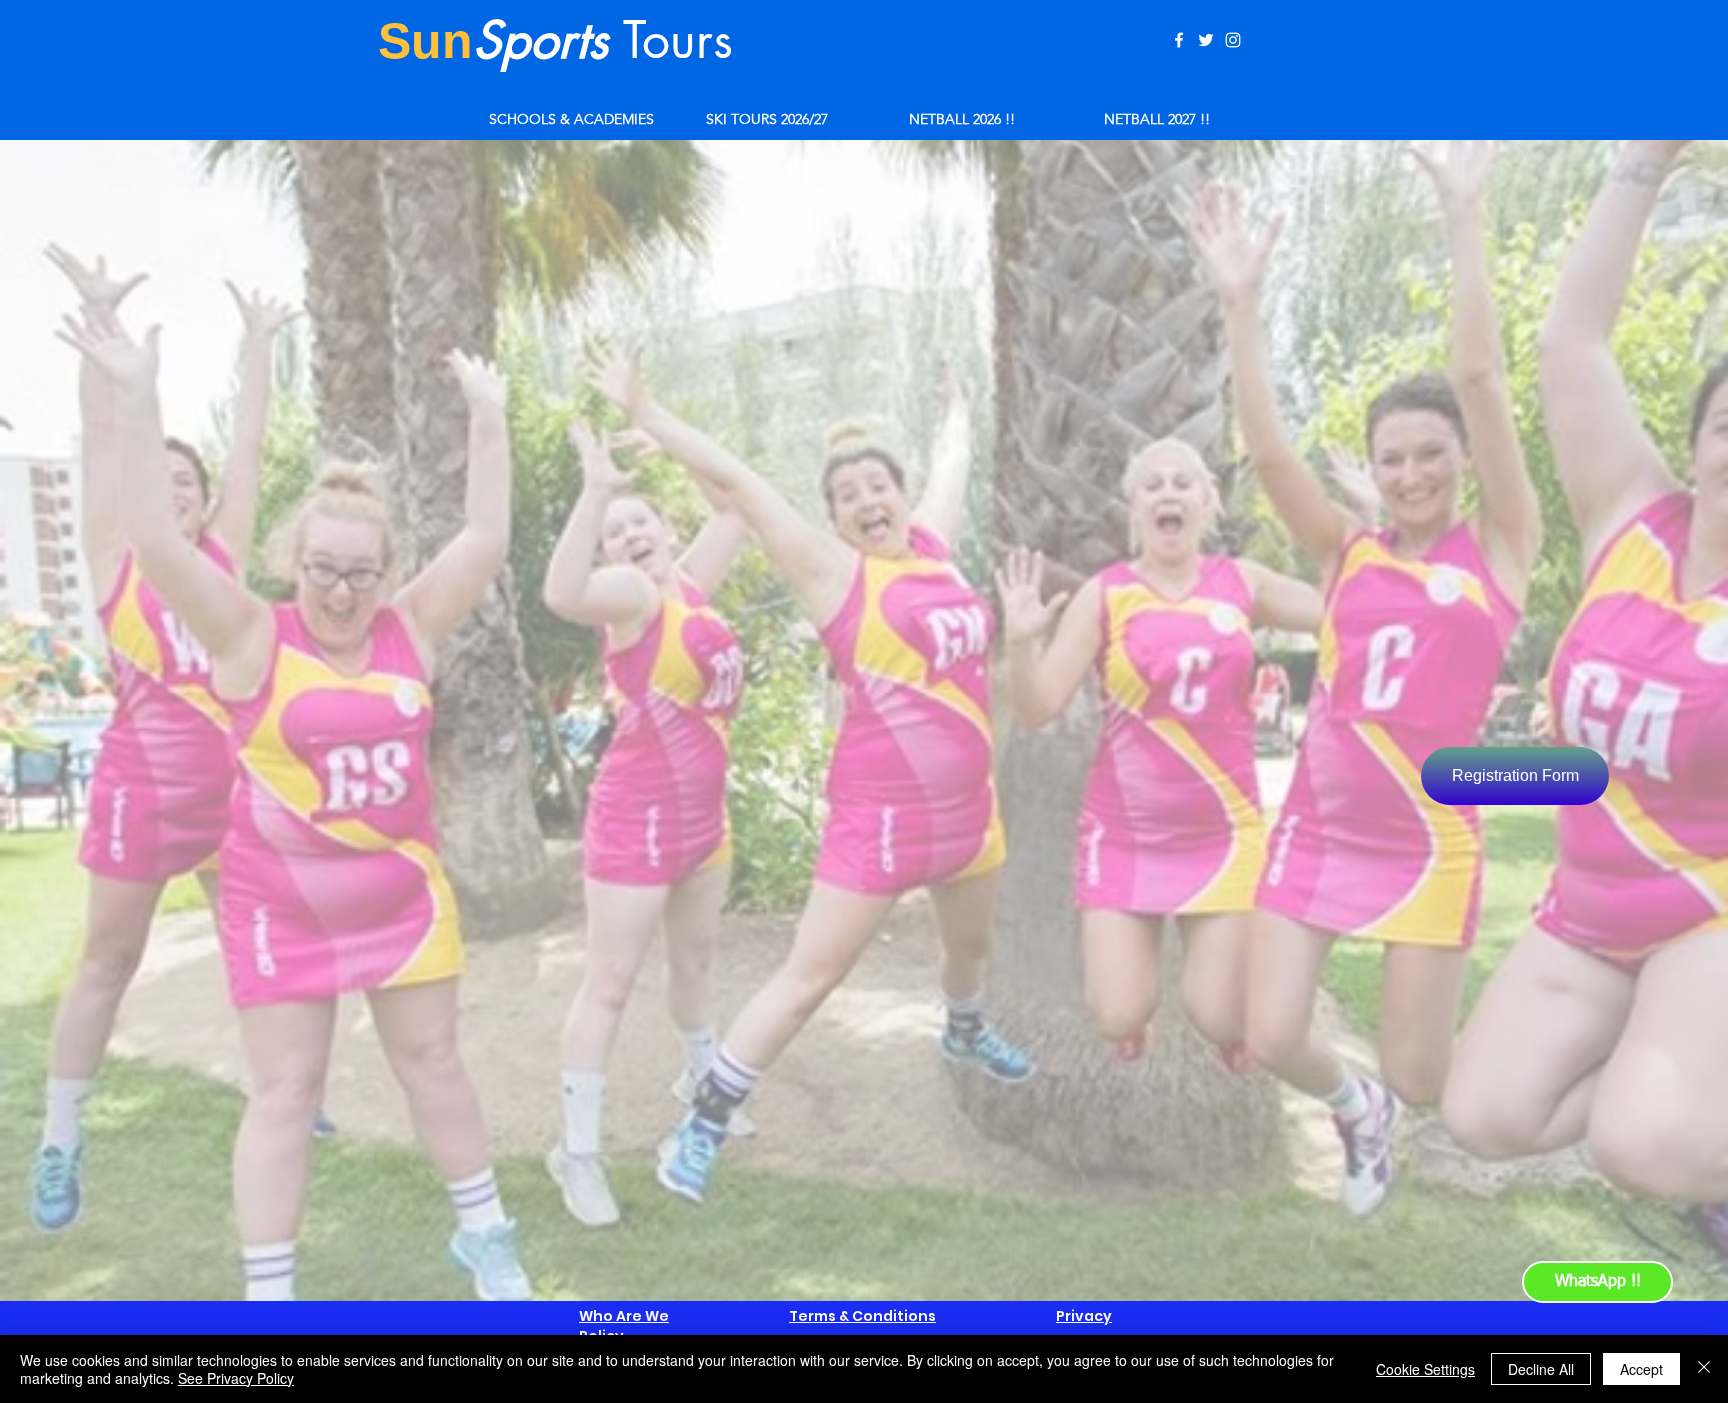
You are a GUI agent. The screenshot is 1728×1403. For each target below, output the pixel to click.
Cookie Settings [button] (1425, 1369)
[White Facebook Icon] (1179, 40)
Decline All (1541, 1369)
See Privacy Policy (236, 1378)
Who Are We (624, 1316)
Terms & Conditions (862, 1316)
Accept (1641, 1369)
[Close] (1704, 1369)
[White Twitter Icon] (1206, 40)
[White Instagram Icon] (1233, 40)
